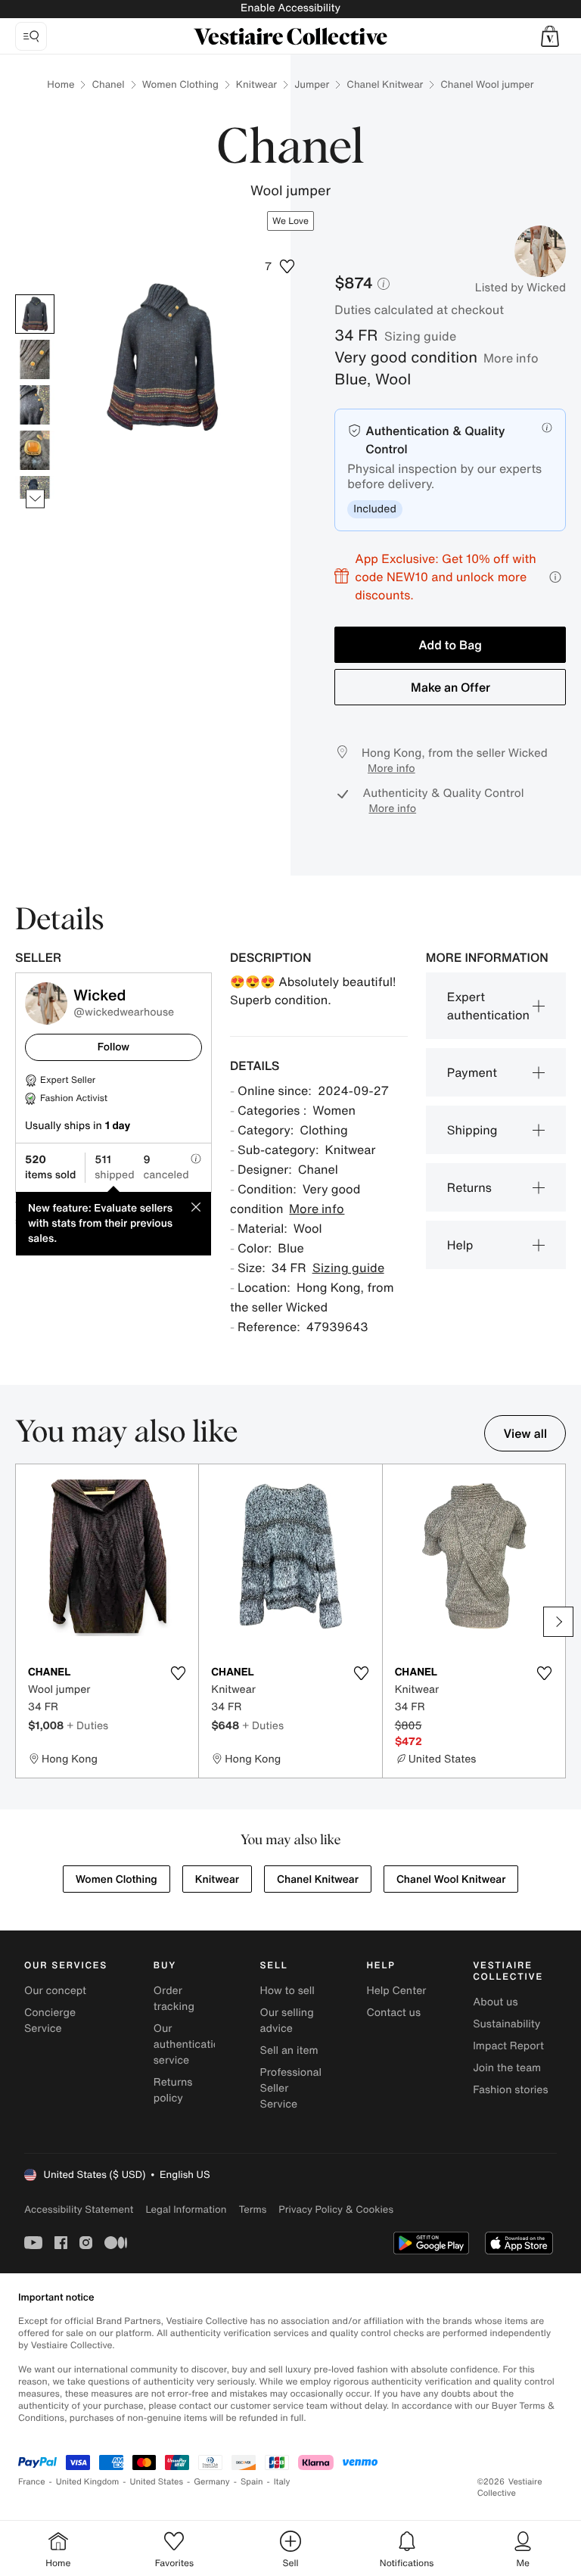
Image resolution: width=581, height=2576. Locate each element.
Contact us (393, 2013)
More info (511, 358)
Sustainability (506, 2024)
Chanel (108, 84)
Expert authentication (488, 1006)
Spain (252, 2482)
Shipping (472, 1130)
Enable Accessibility (290, 8)
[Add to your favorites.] (178, 1673)
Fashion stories (510, 2090)
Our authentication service (190, 2044)
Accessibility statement (79, 2209)
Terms (252, 2209)
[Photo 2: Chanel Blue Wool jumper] (35, 359)
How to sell (287, 1991)
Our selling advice (287, 2021)
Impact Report (508, 2046)
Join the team (507, 2068)
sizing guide (420, 336)
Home (61, 84)
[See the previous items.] (35, 295)
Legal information (186, 2209)
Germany (212, 2482)
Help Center (396, 1991)
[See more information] (555, 577)
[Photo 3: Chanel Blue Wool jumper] (35, 405)
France (32, 2482)
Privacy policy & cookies (336, 2209)
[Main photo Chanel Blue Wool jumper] (35, 314)
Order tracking (174, 1999)
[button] (550, 36)
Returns (469, 1187)
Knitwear (256, 84)
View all (525, 1433)
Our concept (55, 1991)
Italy (282, 2482)
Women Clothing (180, 84)
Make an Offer (451, 687)
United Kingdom (88, 2482)
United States (157, 2482)
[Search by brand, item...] (31, 36)
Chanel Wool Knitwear (451, 1879)
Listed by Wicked (520, 288)
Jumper (312, 84)
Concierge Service (50, 2021)
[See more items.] (35, 499)
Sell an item (289, 2050)
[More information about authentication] (547, 428)
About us (495, 2002)
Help (460, 1245)
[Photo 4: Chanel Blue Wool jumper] (35, 450)
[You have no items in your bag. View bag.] (550, 36)
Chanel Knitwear (385, 84)
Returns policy (173, 2090)
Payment (472, 1072)
